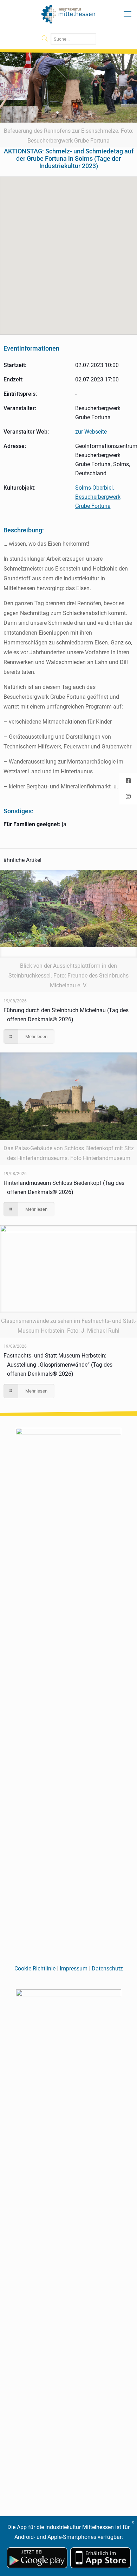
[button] (69, 251)
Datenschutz (107, 1969)
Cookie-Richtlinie (35, 1969)
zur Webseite (91, 432)
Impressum (74, 1969)
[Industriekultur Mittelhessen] (68, 14)
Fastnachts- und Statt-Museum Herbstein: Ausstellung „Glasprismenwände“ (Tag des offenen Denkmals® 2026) (58, 1365)
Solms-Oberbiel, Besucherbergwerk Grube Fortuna (98, 497)
